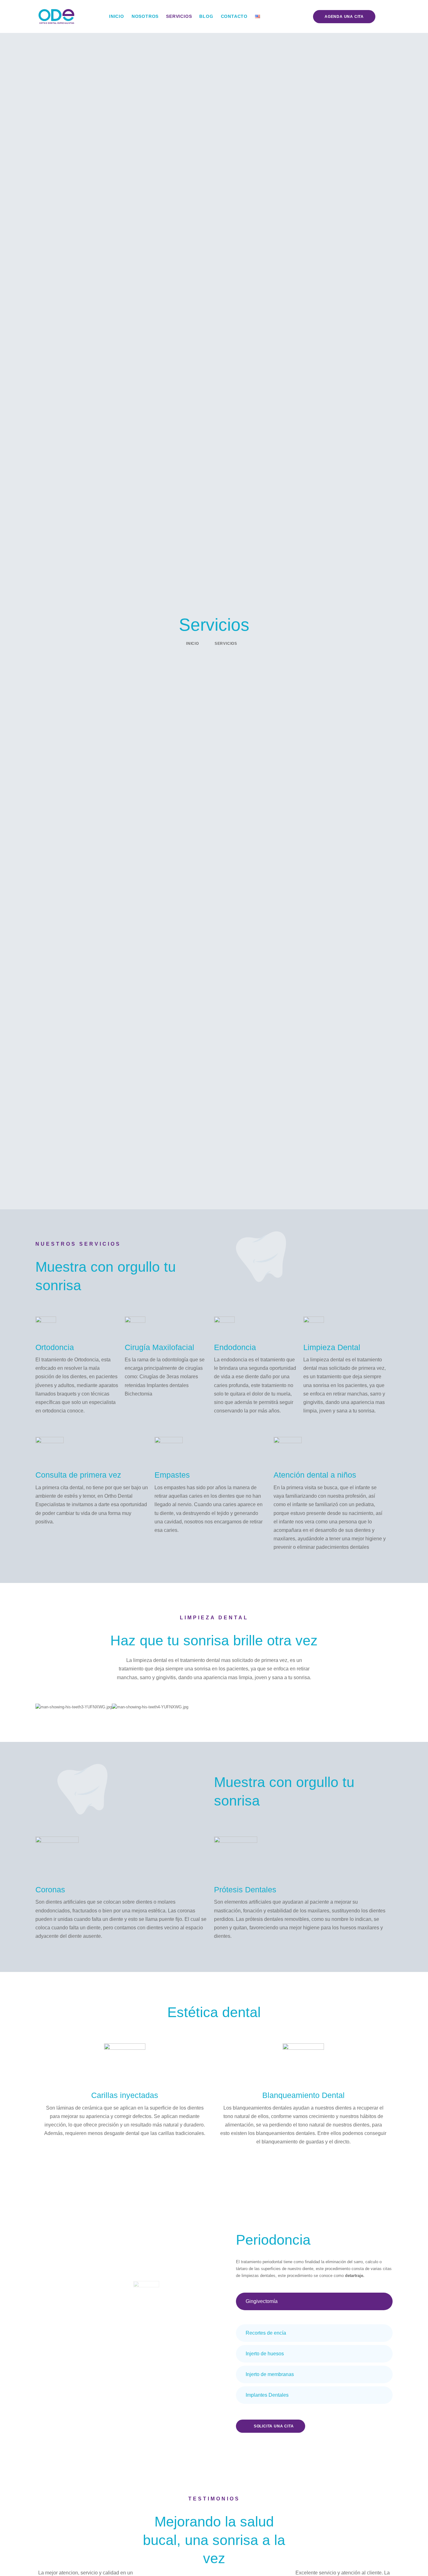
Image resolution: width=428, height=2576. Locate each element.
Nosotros (145, 16)
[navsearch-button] (386, 17)
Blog (206, 16)
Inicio (117, 16)
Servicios (179, 16)
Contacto (234, 16)
